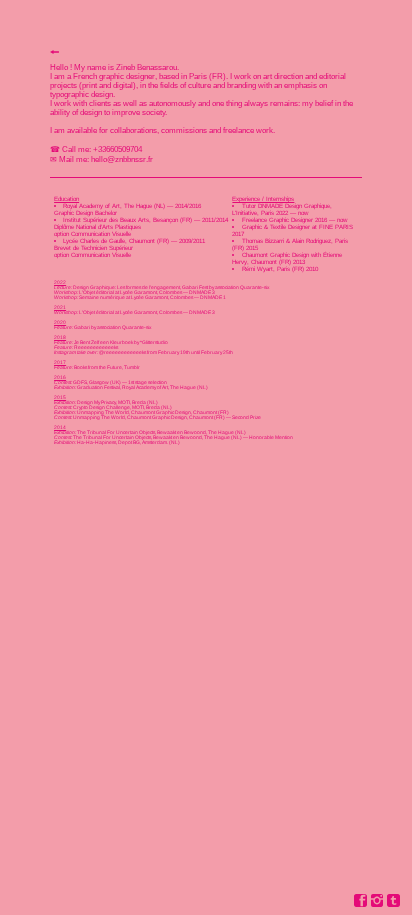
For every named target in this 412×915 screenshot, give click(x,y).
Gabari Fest (194, 287)
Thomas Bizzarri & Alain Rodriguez (286, 240)
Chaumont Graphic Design (275, 254)
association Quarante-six (242, 287)
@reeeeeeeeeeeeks (122, 352)
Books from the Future (98, 367)
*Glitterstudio (154, 342)
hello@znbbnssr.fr (121, 159)
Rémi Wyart (257, 268)
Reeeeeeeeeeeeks (96, 347)
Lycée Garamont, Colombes (151, 292)
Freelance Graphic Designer (277, 219)
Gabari (82, 327)
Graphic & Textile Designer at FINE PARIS (297, 226)
